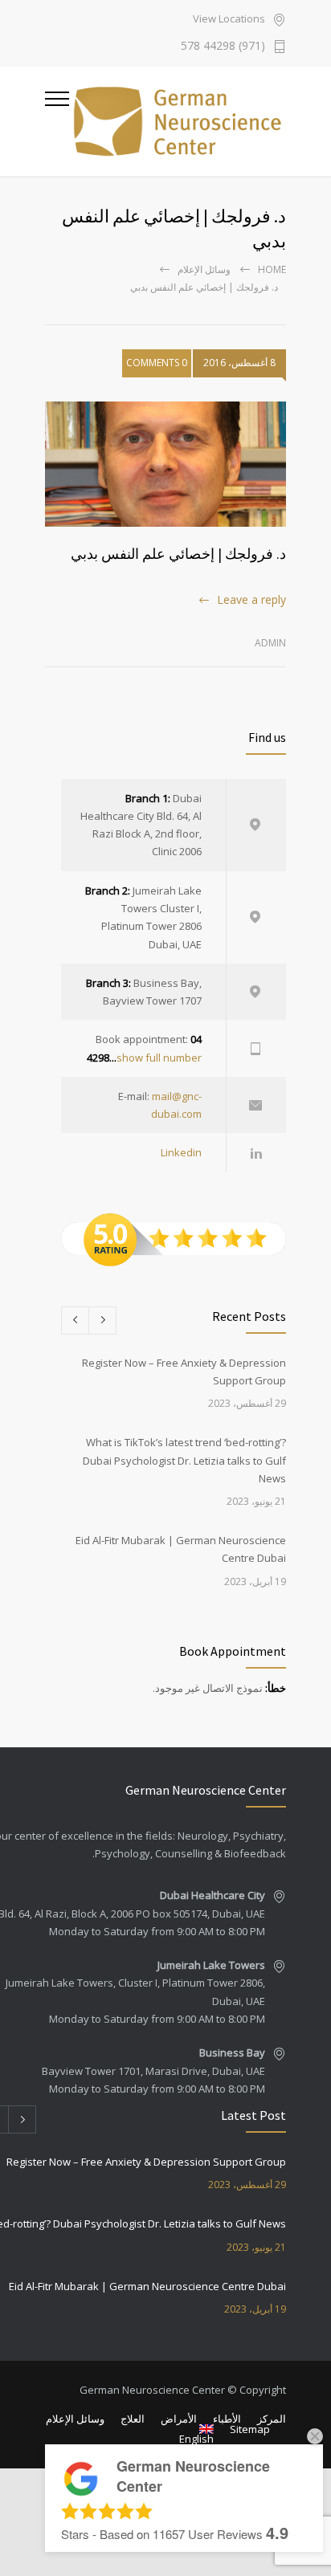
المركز (272, 2419)
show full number (159, 1058)
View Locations (229, 20)
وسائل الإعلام (204, 269)
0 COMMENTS (157, 363)
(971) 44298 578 (223, 47)
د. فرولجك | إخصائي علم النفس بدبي (178, 554)
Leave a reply (251, 599)
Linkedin (181, 1152)
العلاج (133, 2419)
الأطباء (227, 2419)
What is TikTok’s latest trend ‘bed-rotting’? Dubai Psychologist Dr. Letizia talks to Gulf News (184, 1460)
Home (272, 269)
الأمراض (179, 2419)
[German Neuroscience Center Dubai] (178, 121)
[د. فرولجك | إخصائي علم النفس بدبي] (165, 464)
